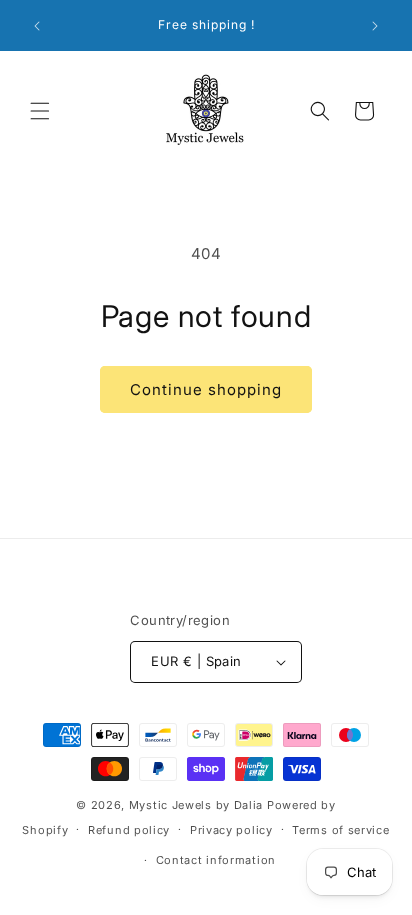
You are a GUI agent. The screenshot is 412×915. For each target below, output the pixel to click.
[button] (40, 111)
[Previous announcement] (37, 26)
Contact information (216, 860)
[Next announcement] (375, 26)
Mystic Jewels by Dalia (196, 805)
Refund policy (129, 830)
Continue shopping (206, 389)
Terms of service (340, 830)
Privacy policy (231, 830)
